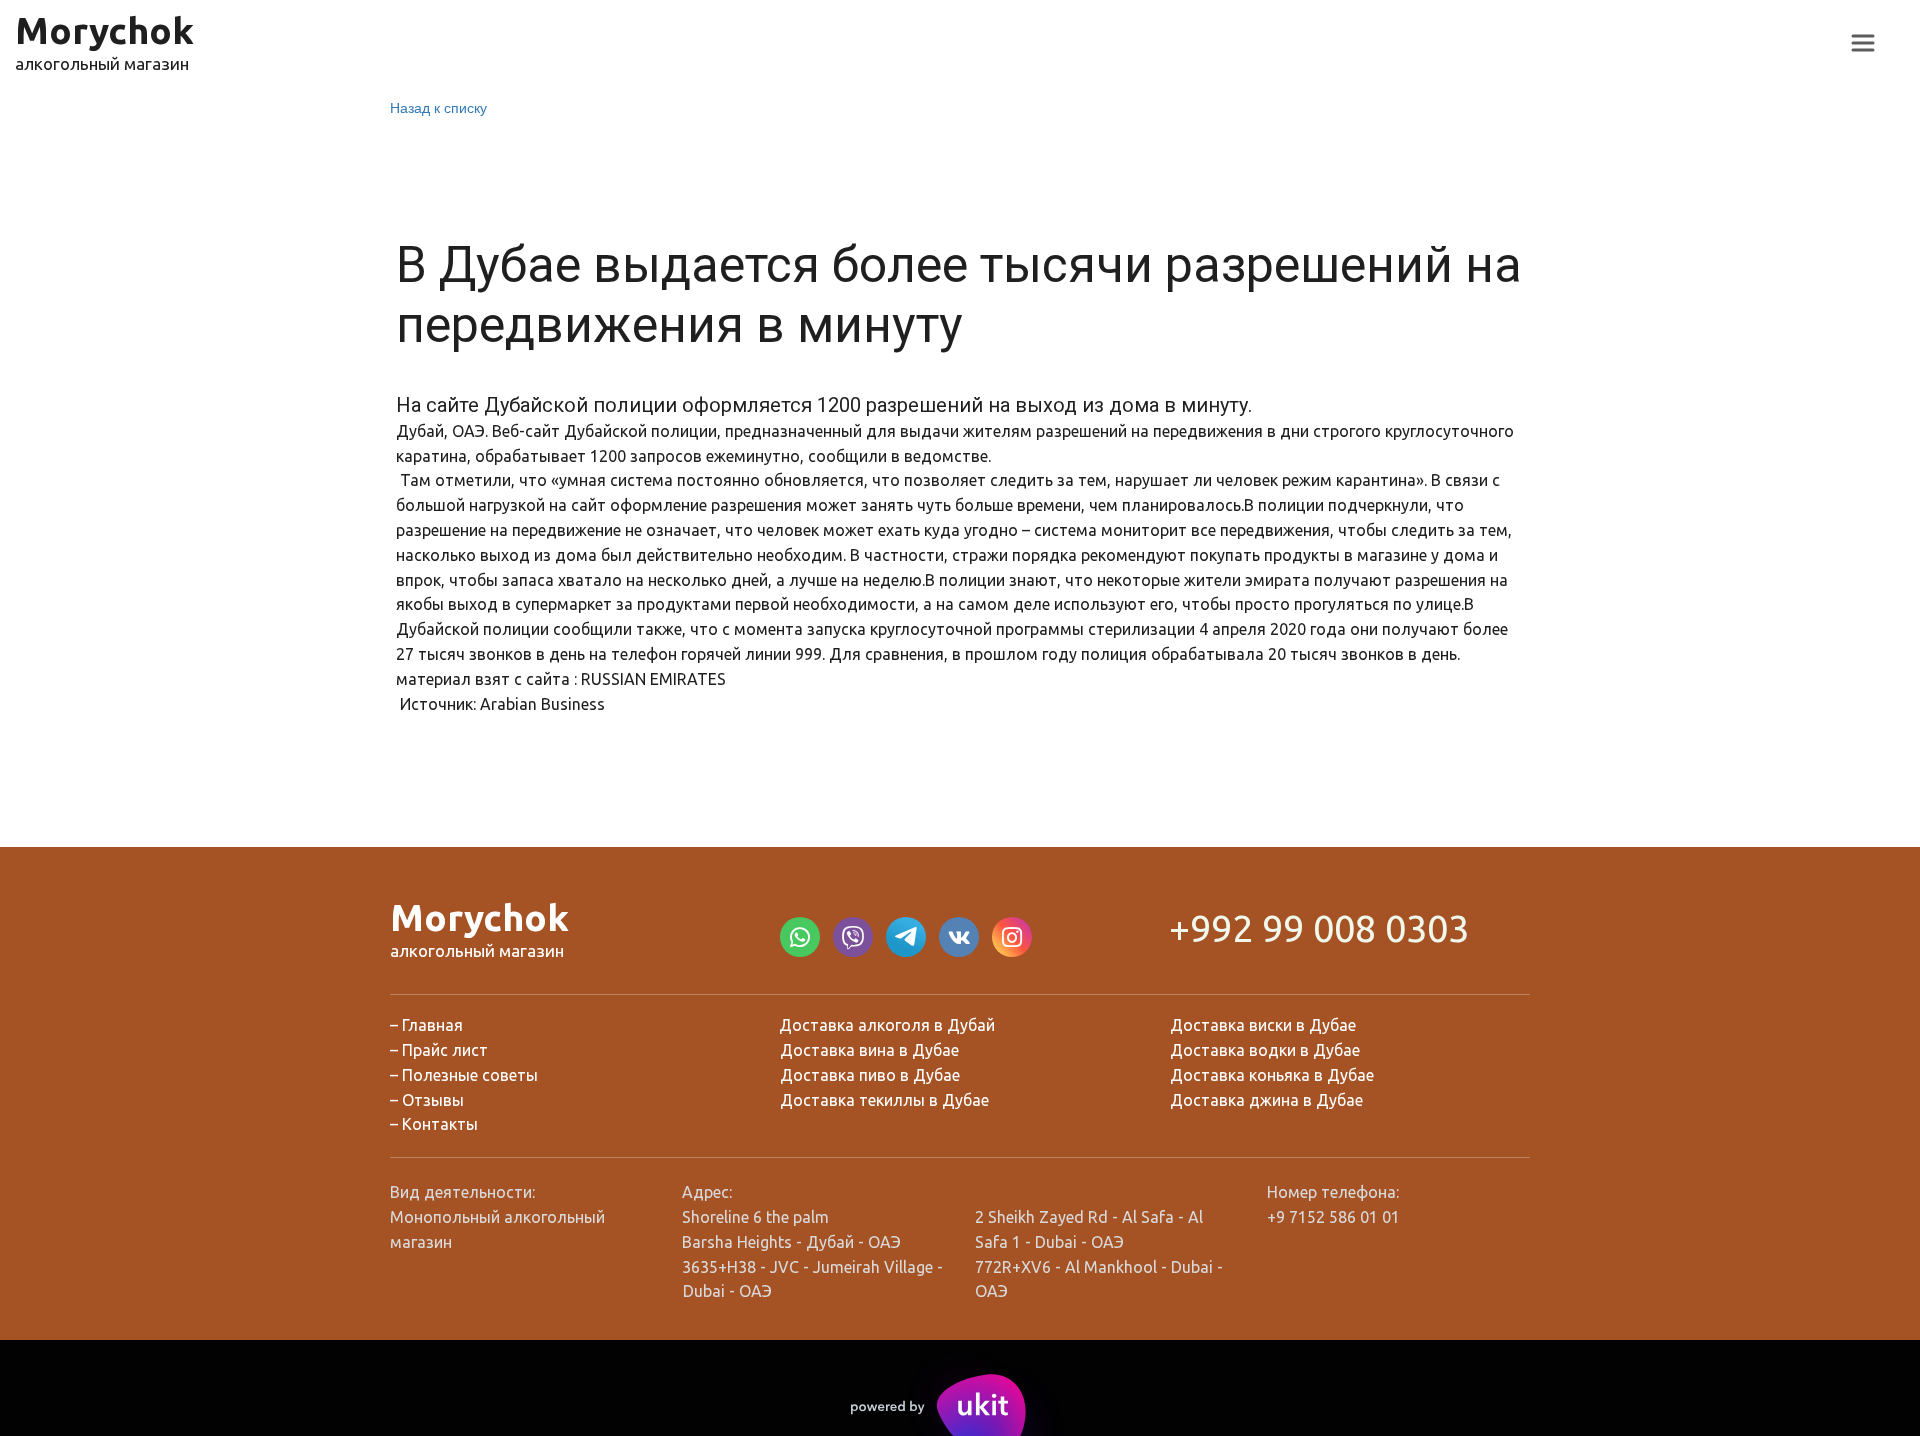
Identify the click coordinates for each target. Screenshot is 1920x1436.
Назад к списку (438, 107)
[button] (1863, 43)
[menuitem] (1863, 43)
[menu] (1863, 43)
